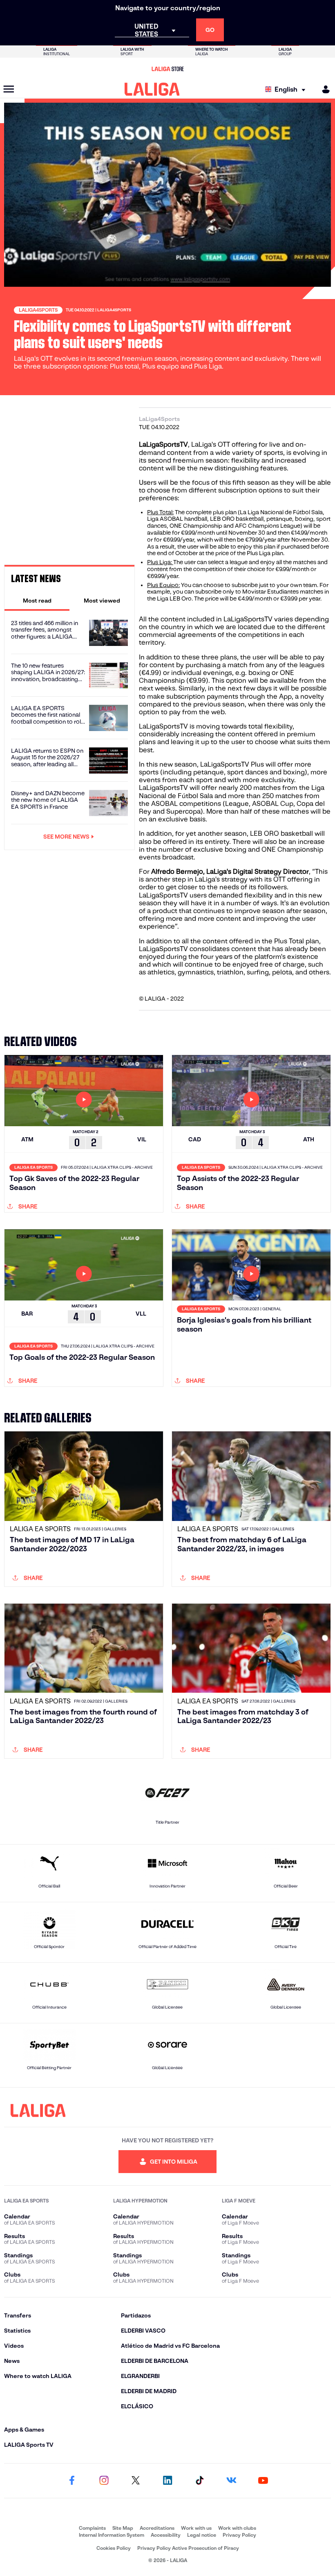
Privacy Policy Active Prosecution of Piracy (188, 2548)
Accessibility (166, 2535)
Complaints (92, 2528)
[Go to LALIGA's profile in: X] (136, 2481)
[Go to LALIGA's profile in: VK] (231, 2481)
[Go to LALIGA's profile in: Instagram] (104, 2481)
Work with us (196, 2528)
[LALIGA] (152, 89)
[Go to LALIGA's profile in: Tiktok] (199, 2481)
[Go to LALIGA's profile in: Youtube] (263, 2481)
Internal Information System (112, 2535)
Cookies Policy (114, 2548)
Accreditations (157, 2528)
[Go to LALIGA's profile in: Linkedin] (167, 2481)
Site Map (123, 2528)
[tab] (37, 601)
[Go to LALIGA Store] (167, 69)
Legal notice (202, 2535)
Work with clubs (237, 2528)
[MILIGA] (323, 89)
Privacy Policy (239, 2535)
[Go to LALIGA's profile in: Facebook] (72, 2481)
